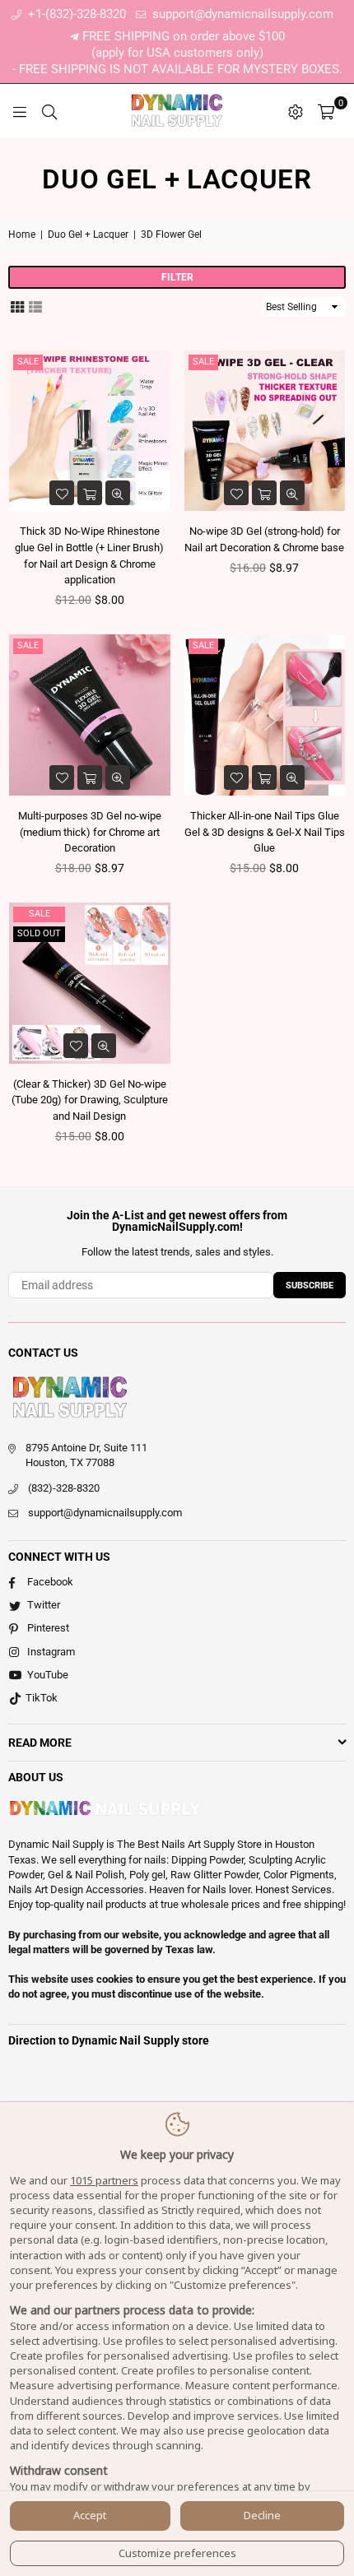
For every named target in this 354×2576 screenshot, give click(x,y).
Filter (177, 277)
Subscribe (310, 1286)
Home (22, 234)
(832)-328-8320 (64, 1488)
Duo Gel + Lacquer (88, 234)
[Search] (49, 111)
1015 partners (104, 2180)
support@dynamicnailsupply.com (241, 14)
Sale (28, 362)
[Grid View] (17, 305)
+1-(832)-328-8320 (75, 14)
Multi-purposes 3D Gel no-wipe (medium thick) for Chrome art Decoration (90, 832)
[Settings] (296, 111)
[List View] (35, 305)
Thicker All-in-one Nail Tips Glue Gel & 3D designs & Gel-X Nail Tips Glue (265, 832)
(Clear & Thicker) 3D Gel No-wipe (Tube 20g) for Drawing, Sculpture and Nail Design (90, 1100)
